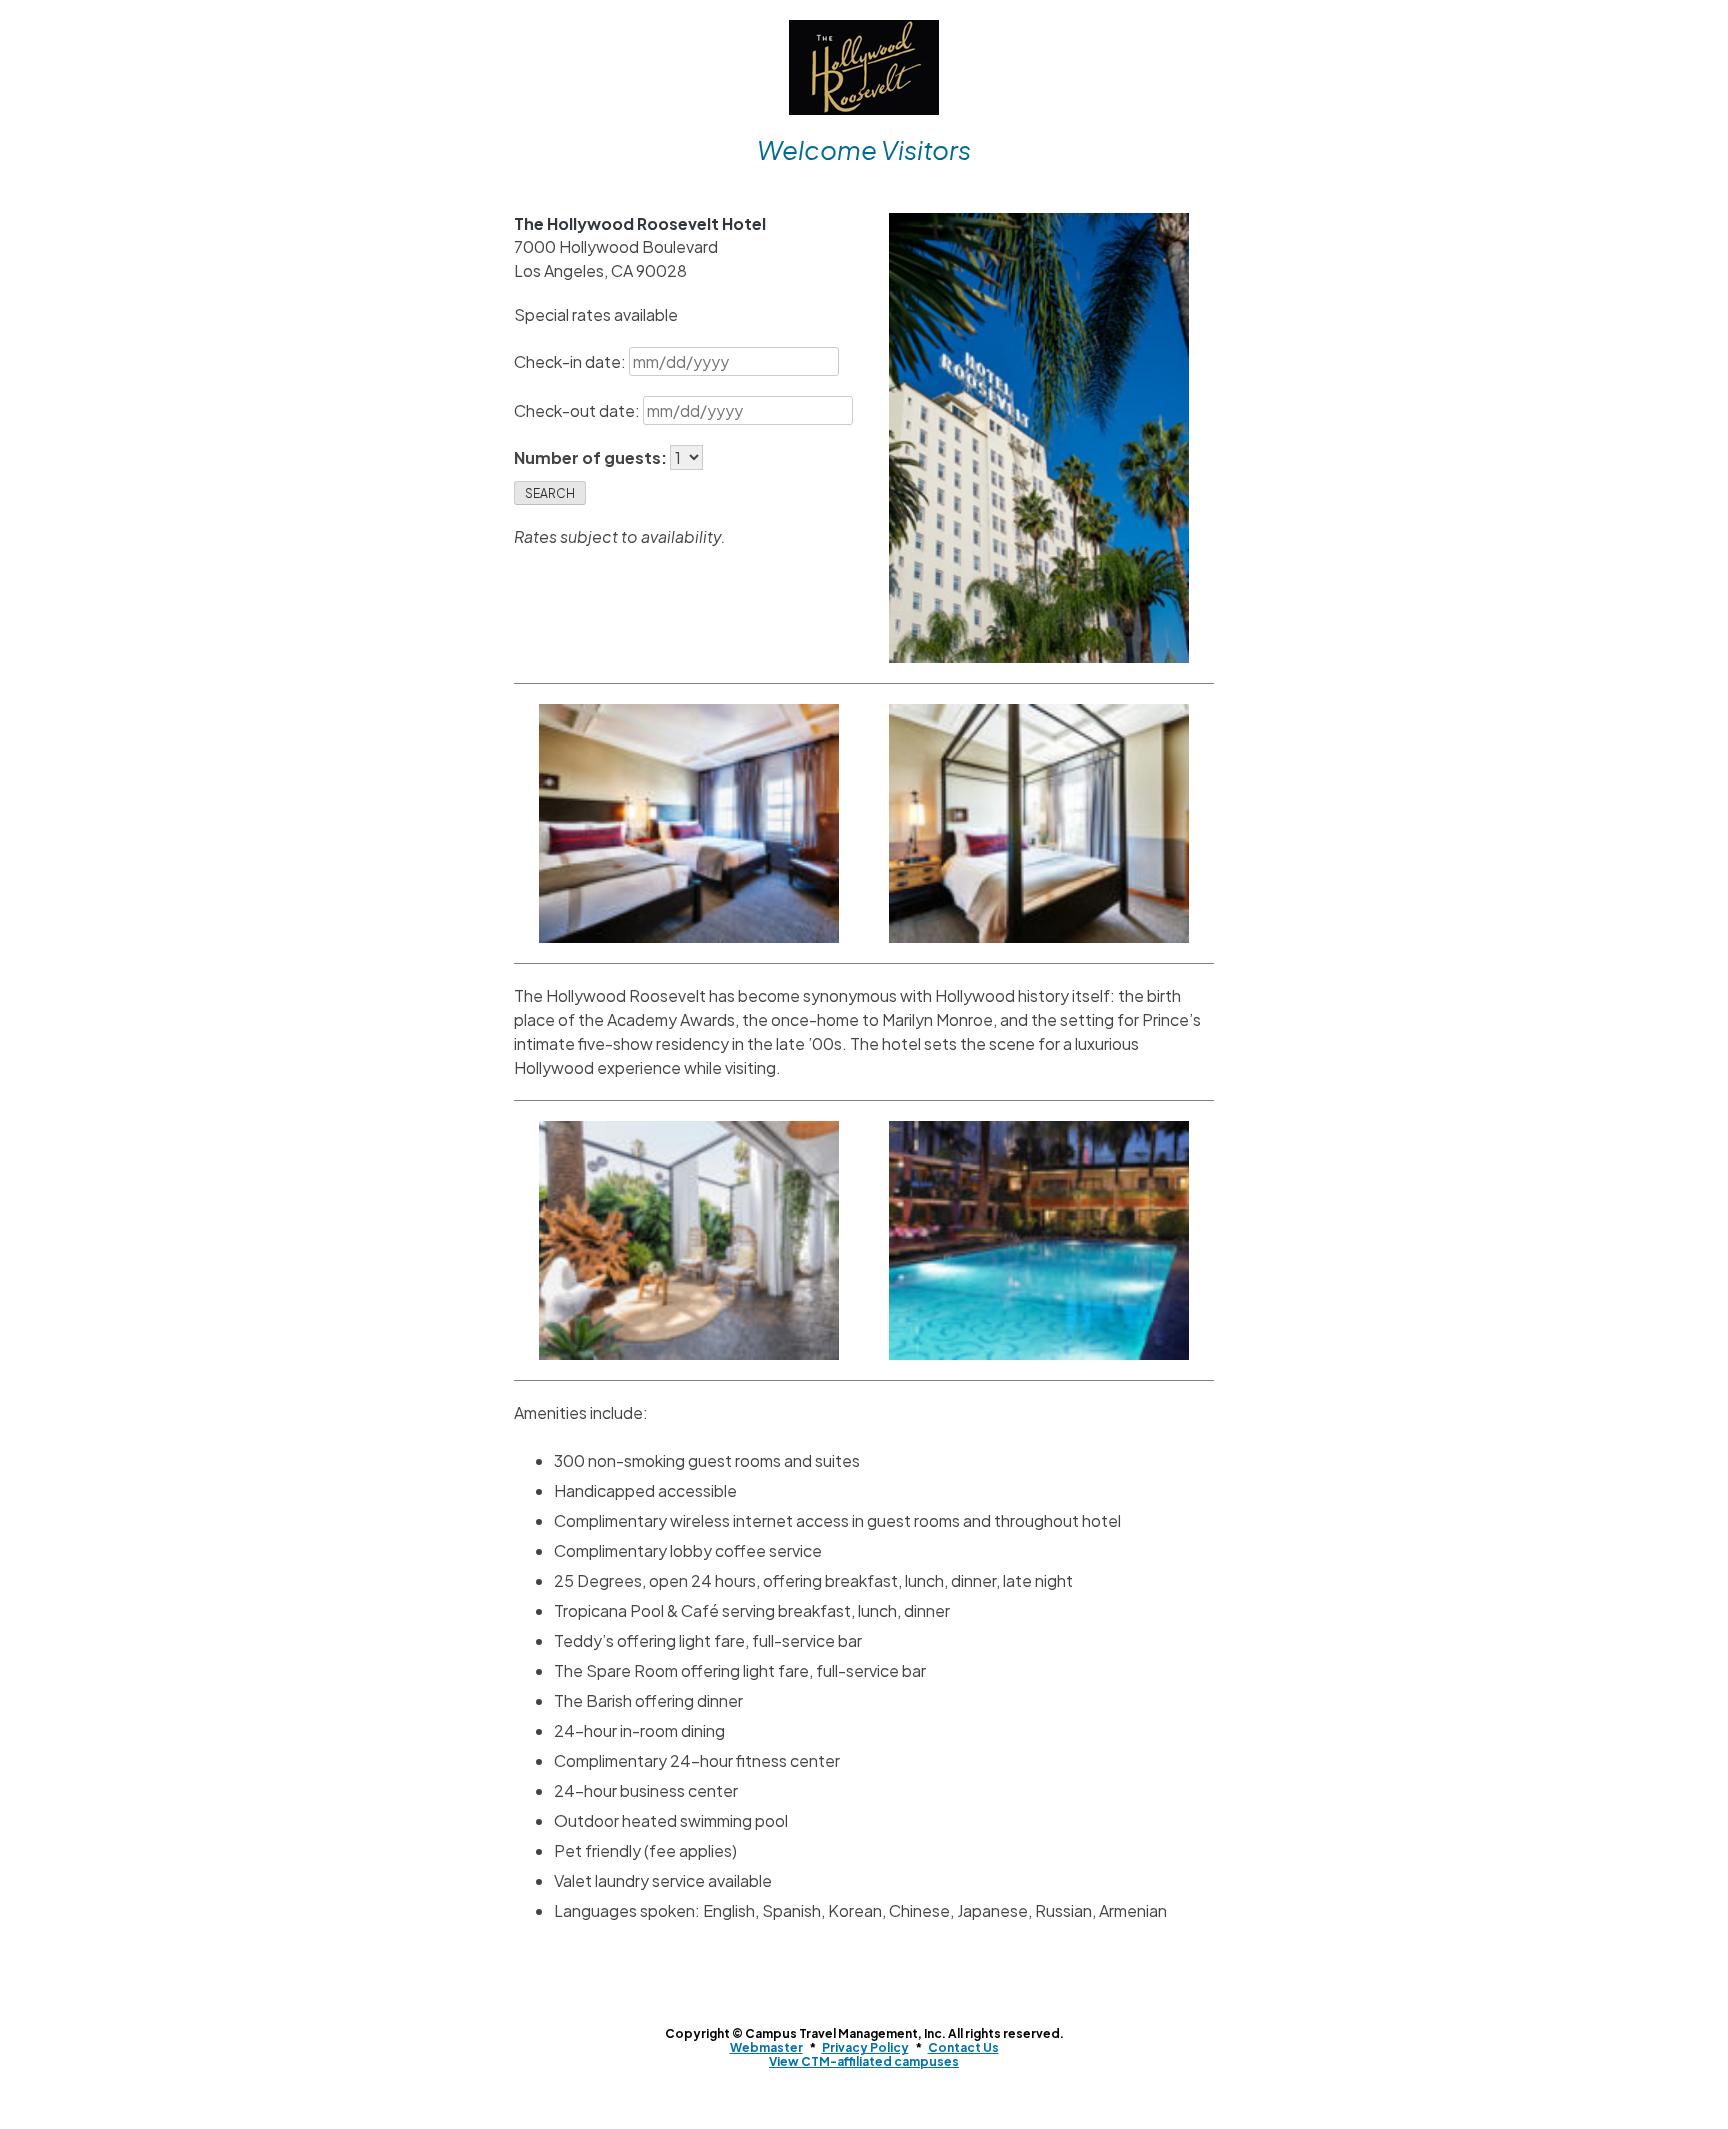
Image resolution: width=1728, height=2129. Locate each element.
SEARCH (550, 493)
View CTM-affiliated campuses (864, 2061)
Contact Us (963, 2047)
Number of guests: (592, 457)
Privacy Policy (865, 2047)
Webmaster (766, 2047)
